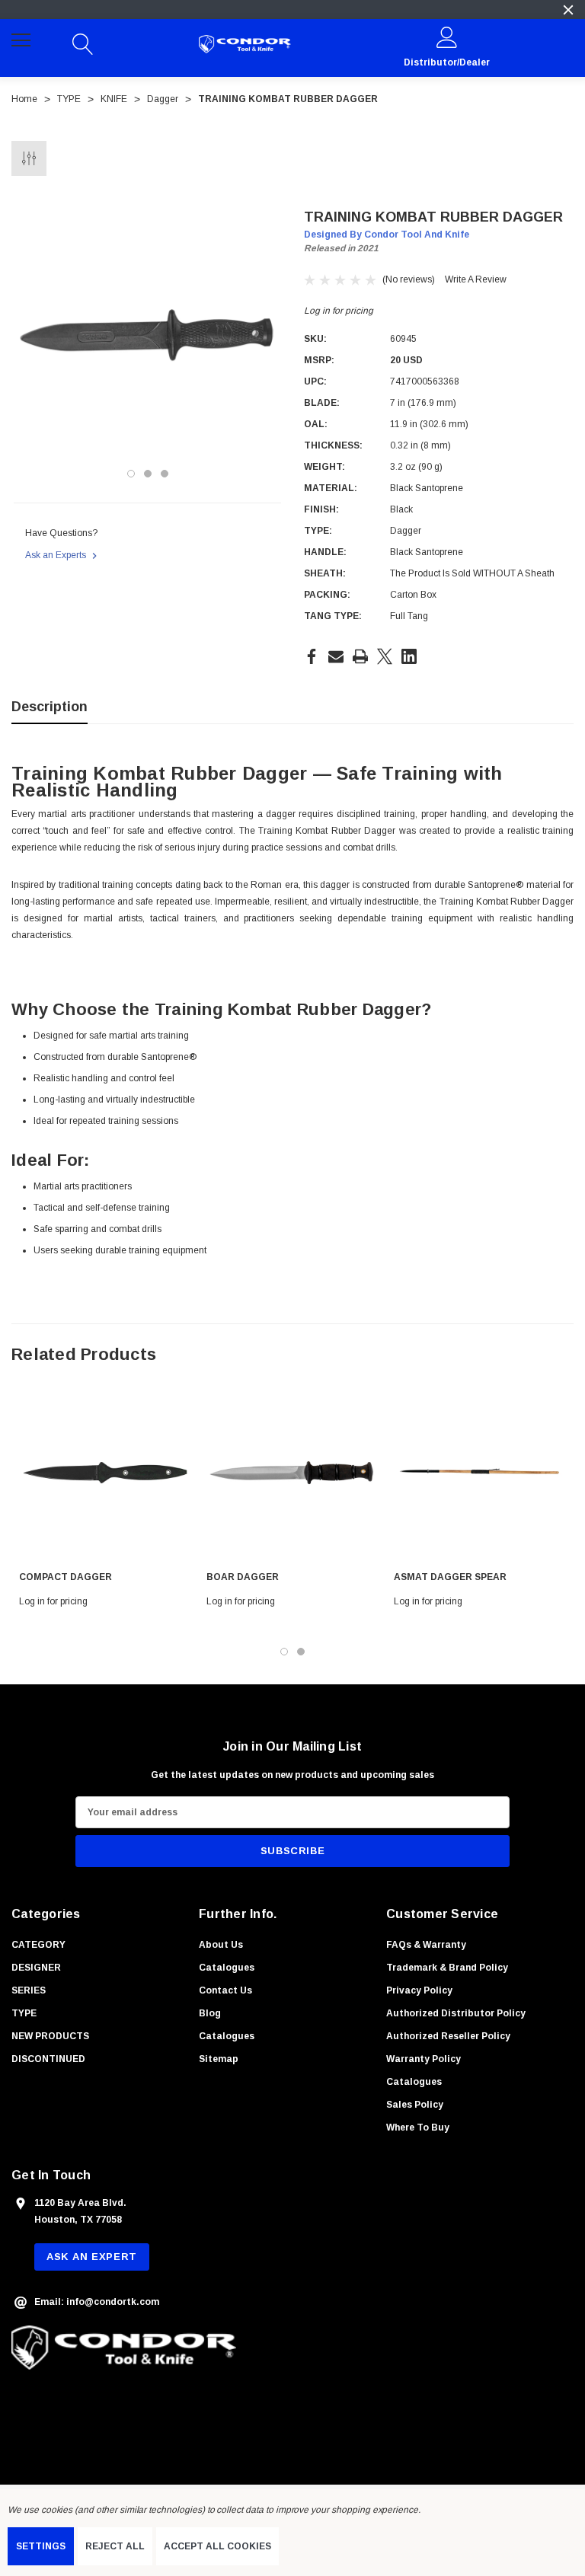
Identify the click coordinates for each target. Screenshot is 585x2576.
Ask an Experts (57, 555)
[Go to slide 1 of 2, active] (284, 1652)
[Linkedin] (409, 656)
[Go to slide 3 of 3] (165, 474)
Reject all (115, 2546)
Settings (41, 2546)
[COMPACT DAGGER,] (105, 1473)
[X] (385, 656)
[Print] (360, 656)
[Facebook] (312, 656)
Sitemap (219, 2059)
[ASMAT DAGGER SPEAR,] (480, 1473)
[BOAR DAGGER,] (292, 1473)
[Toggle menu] (23, 42)
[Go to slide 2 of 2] (301, 1652)
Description (50, 707)
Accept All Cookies (217, 2546)
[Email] (336, 656)
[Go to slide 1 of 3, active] (131, 474)
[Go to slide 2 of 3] (148, 474)
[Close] (568, 10)
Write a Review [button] (476, 279)
